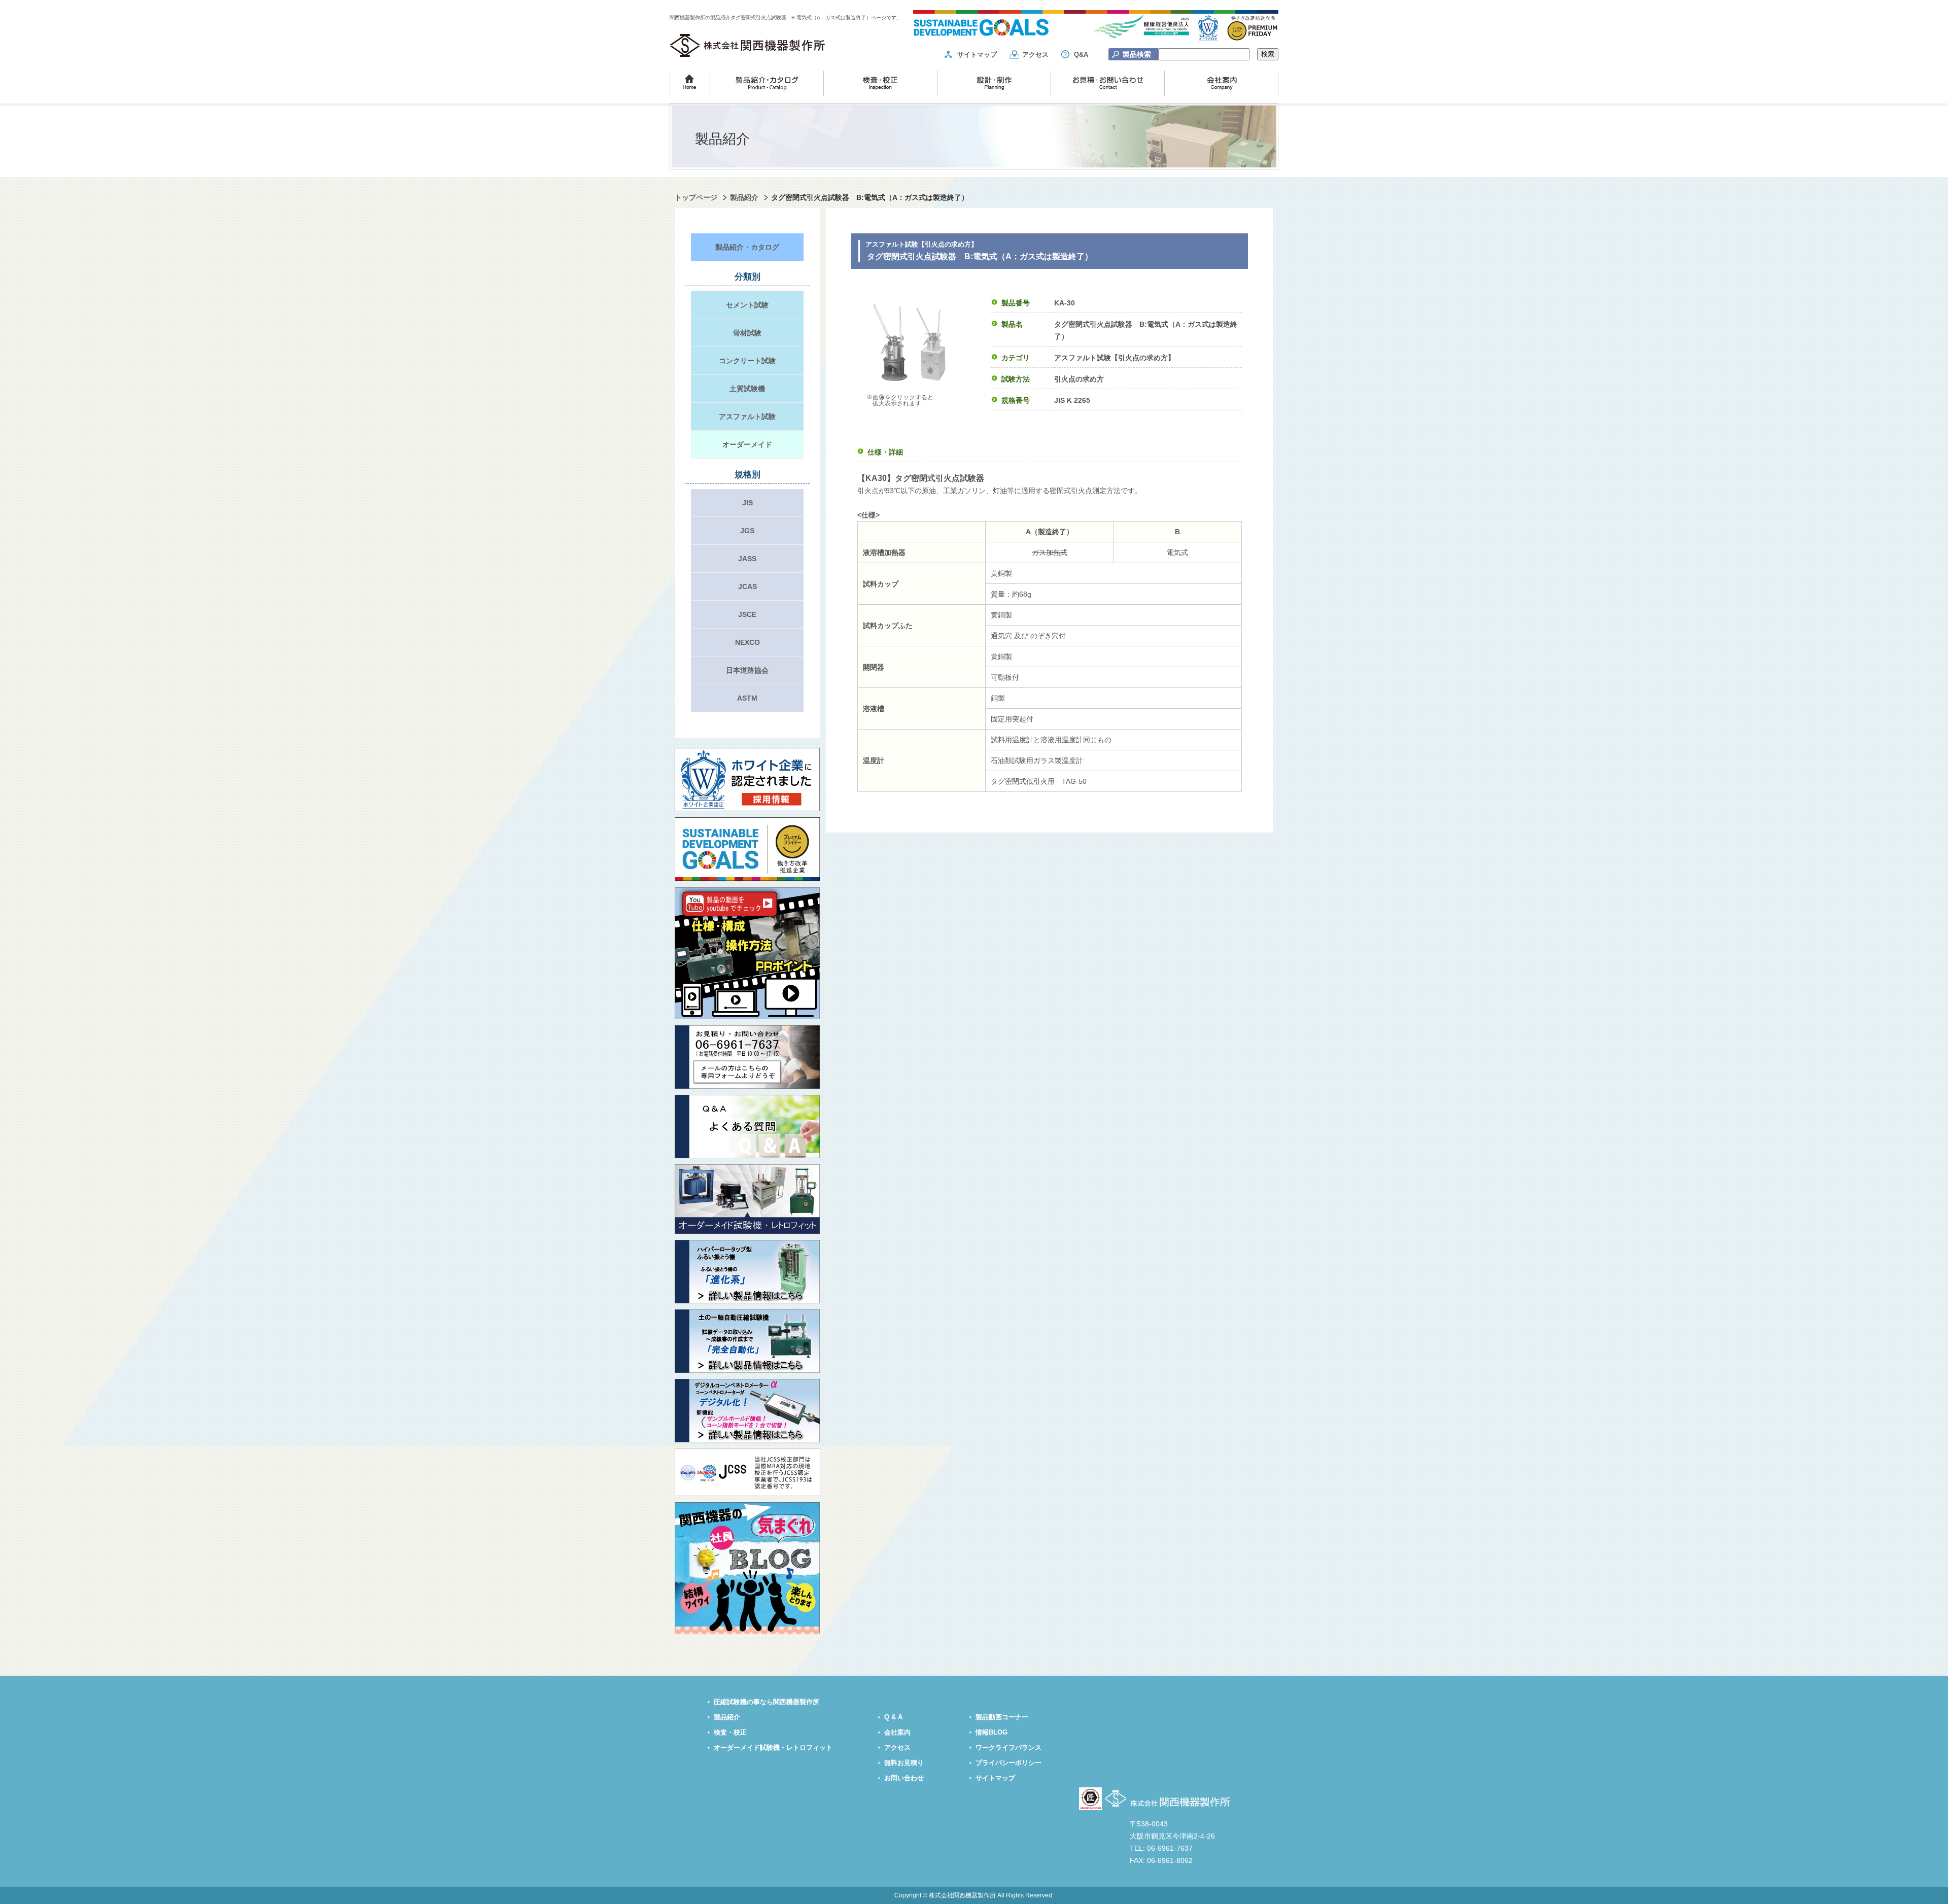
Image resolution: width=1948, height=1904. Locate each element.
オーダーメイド (747, 444)
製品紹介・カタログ (747, 247)
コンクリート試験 (747, 361)
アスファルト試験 (747, 417)
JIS (747, 503)
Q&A (1081, 55)
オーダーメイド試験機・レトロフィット (773, 1748)
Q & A (893, 1717)
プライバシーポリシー (1008, 1763)
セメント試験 (747, 305)
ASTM (747, 698)
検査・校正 (730, 1733)
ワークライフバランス (1008, 1748)
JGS (747, 531)
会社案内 (897, 1733)
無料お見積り (904, 1763)
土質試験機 (747, 389)
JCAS (747, 586)
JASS (747, 559)
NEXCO (747, 642)
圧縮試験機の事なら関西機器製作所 (767, 1702)
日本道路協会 (747, 670)
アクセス (1035, 55)
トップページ (696, 197)
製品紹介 (744, 197)
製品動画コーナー (1002, 1717)
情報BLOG (992, 1733)
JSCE (747, 614)
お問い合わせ (904, 1778)
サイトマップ (977, 55)
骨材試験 (747, 333)
